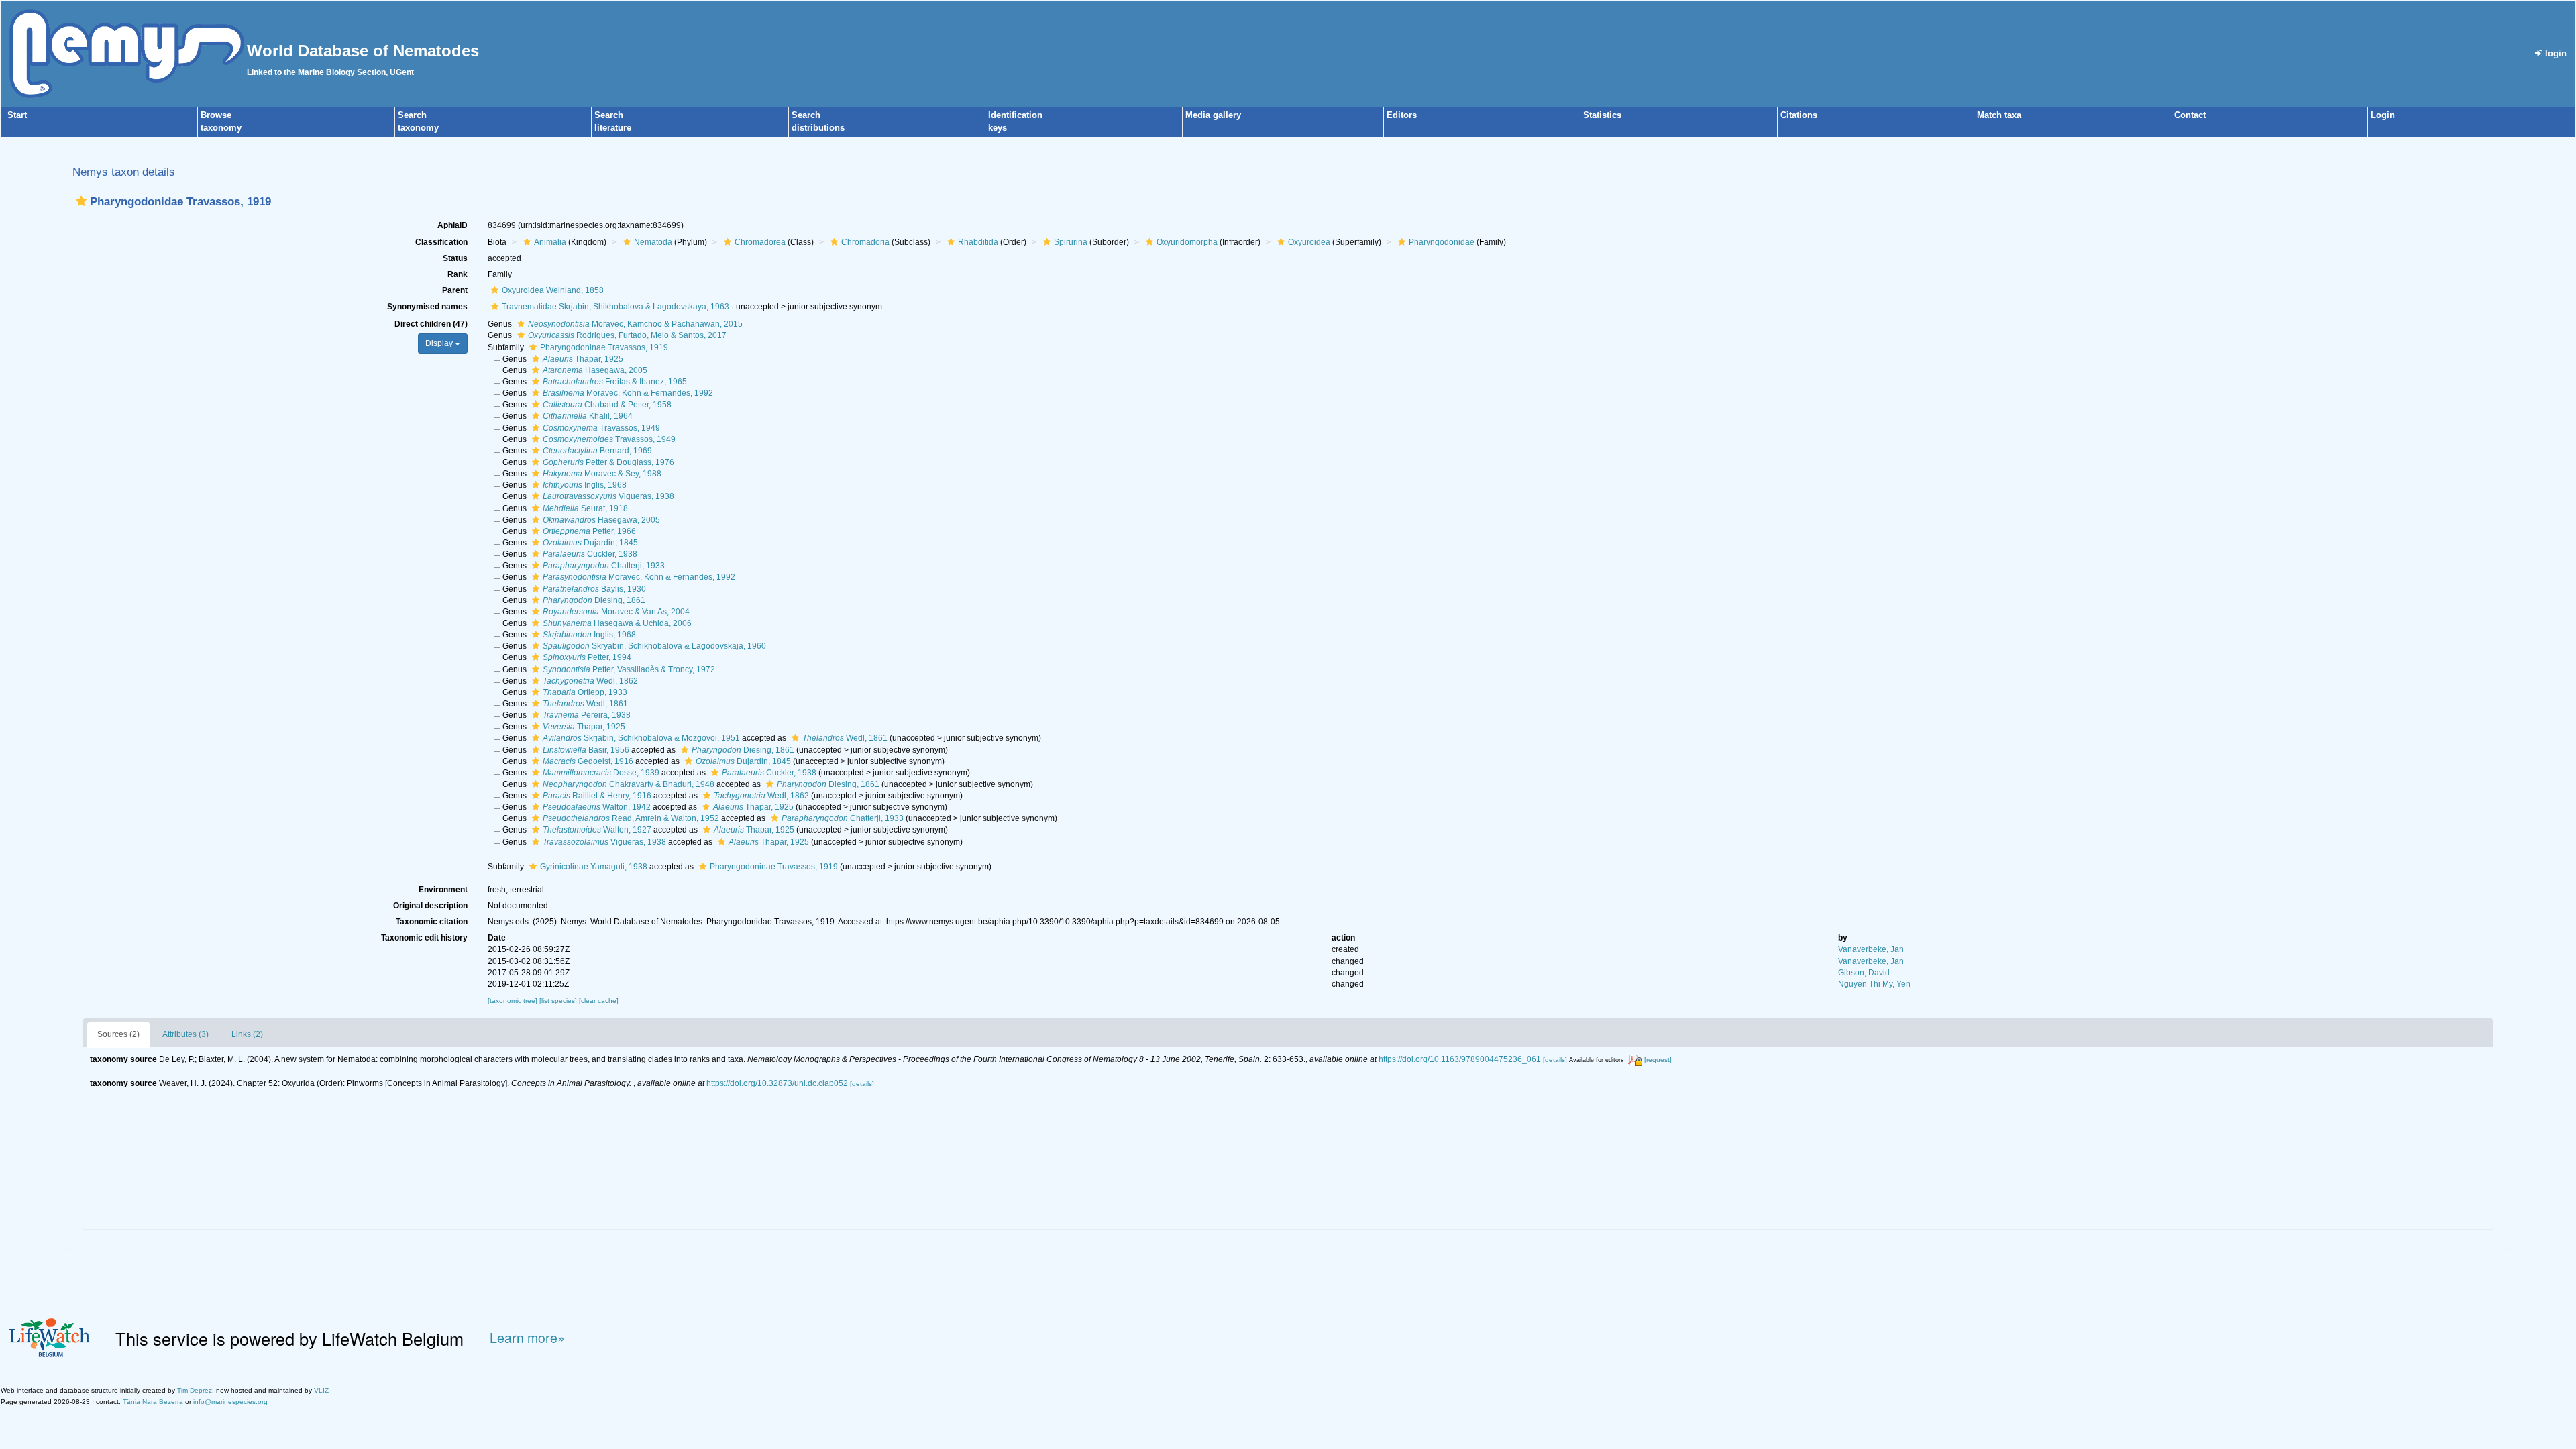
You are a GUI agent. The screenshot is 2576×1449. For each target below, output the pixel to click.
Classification (441, 242)
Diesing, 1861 (594, 600)
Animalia (550, 242)
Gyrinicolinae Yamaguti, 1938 (594, 867)
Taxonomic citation (432, 922)
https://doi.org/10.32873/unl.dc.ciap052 (777, 1083)
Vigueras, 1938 (608, 496)
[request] (1658, 1060)
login (2555, 53)
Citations (1799, 115)
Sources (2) (118, 1034)
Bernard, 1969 (597, 451)
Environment (443, 890)
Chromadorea (760, 242)
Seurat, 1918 (585, 508)
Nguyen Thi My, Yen (1874, 984)
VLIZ (321, 1390)
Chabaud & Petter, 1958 (607, 405)
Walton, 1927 (597, 830)
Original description (430, 906)
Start (17, 115)
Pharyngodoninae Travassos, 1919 (604, 347)
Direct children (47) (431, 324)
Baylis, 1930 (594, 589)
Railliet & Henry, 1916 (597, 796)
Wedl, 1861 (585, 704)
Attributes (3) (185, 1034)
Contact (2190, 115)
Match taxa (1999, 115)
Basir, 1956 (586, 750)
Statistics (1602, 115)
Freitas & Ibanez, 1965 (615, 382)
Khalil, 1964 (588, 416)
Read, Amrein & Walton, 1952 (631, 818)
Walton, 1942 (597, 807)
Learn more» (527, 1338)
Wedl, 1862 (590, 681)
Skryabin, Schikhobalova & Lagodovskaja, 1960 (654, 646)
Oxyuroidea (1309, 242)
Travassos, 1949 (601, 428)
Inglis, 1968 (585, 485)
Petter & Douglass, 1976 (608, 462)
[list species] (559, 1001)
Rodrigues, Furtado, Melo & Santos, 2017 (627, 335)
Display (440, 343)
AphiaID (452, 225)
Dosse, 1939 (601, 773)
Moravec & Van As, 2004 (616, 612)
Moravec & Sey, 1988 (602, 474)
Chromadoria (865, 242)
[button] (81, 201)
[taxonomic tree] (514, 1001)
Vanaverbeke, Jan (1871, 949)
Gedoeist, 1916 (588, 761)
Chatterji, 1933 (604, 566)
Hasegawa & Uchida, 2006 (617, 623)
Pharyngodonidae (1442, 242)
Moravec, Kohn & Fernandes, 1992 (628, 393)
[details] (1555, 1060)
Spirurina (1071, 242)
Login (2383, 115)
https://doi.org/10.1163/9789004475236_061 (1460, 1059)
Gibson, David (1864, 973)
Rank (458, 274)
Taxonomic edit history (424, 938)
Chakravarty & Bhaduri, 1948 (629, 784)
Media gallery (1213, 115)
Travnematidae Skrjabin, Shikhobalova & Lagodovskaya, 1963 (615, 307)
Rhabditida (978, 242)
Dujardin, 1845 (590, 543)
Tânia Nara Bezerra (153, 1402)
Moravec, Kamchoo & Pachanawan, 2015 (635, 324)
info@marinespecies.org (230, 1402)
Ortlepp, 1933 (585, 692)
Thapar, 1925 (583, 359)
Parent (455, 290)
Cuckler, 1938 (590, 554)
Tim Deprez (195, 1390)
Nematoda (653, 242)
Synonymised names (427, 307)
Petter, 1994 (587, 657)
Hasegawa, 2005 (595, 370)
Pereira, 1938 (587, 715)
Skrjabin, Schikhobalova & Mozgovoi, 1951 (641, 738)
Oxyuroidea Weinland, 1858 (553, 290)
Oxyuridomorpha (1187, 242)
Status (455, 258)
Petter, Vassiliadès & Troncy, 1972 (629, 669)
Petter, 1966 (589, 531)
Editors (1402, 115)
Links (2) (247, 1034)
